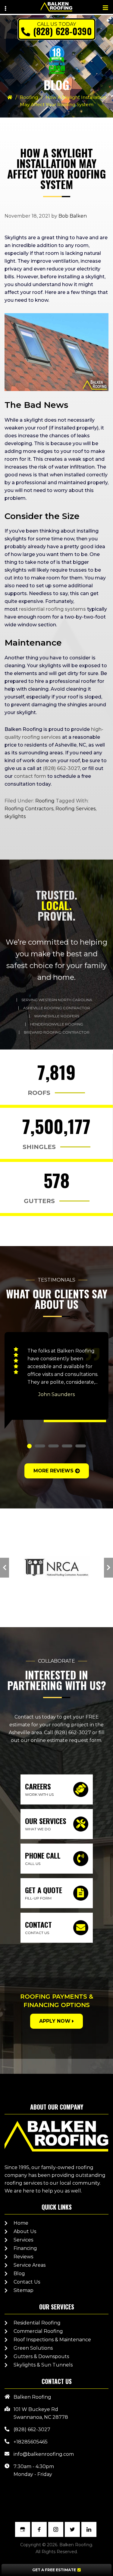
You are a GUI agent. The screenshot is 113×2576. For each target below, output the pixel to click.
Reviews (23, 2257)
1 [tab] (29, 1446)
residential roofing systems (52, 609)
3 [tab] (53, 1446)
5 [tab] (81, 1446)
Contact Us (27, 2282)
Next (108, 1568)
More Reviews (53, 1471)
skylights (15, 816)
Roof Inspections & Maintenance (52, 2340)
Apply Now (55, 2021)
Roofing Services (75, 809)
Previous (5, 1568)
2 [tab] (40, 1446)
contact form (30, 776)
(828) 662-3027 (61, 768)
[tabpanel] (56, 1380)
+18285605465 (31, 2442)
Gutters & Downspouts (41, 2356)
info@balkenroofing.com (44, 2454)
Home (21, 2223)
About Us (25, 2231)
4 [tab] (67, 1446)
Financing (25, 2248)
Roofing (29, 97)
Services (23, 2240)
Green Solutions (33, 2348)
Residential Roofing (37, 2323)
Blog (19, 2273)
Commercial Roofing (38, 2331)
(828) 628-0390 (63, 31)
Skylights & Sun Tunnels (43, 2365)
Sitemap (24, 2290)
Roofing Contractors (29, 809)
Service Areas (30, 2265)
